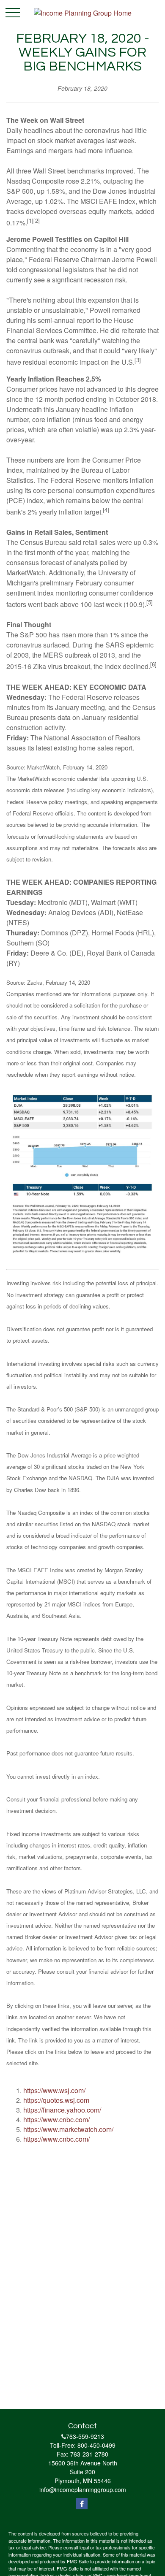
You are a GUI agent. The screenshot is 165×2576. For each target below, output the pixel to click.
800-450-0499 (96, 2445)
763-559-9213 (85, 2436)
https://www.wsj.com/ (54, 2090)
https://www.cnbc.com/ (56, 2120)
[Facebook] (82, 2504)
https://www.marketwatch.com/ (68, 2129)
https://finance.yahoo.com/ (62, 2110)
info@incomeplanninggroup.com (83, 2489)
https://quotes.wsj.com (56, 2100)
